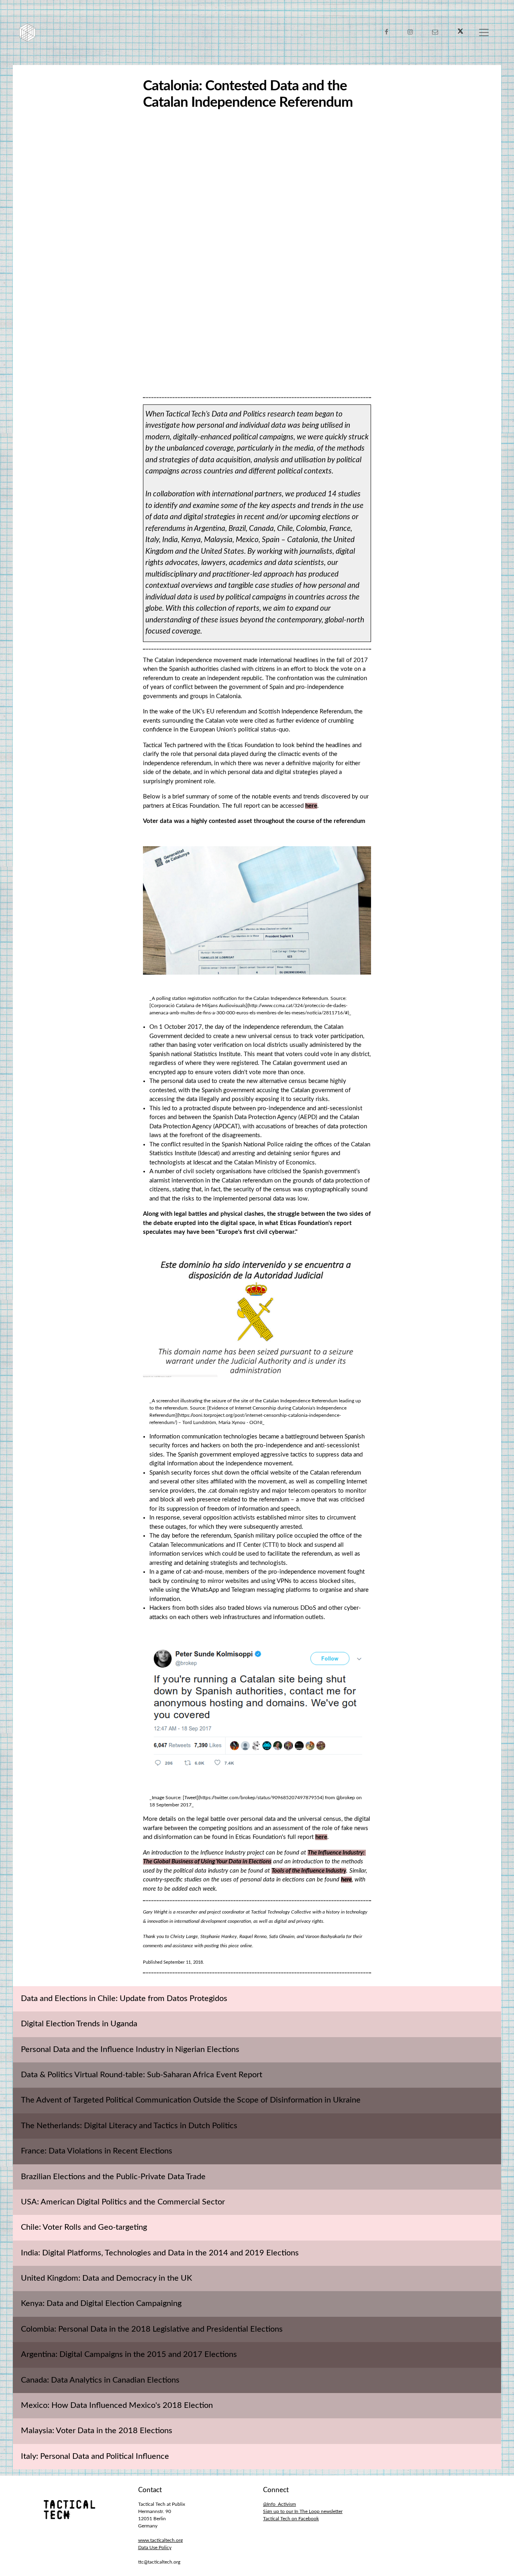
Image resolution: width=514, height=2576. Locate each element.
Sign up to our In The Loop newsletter (303, 2511)
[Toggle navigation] (484, 33)
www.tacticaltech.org (160, 2540)
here (311, 806)
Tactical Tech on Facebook (291, 2519)
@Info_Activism (279, 2504)
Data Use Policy (155, 2548)
